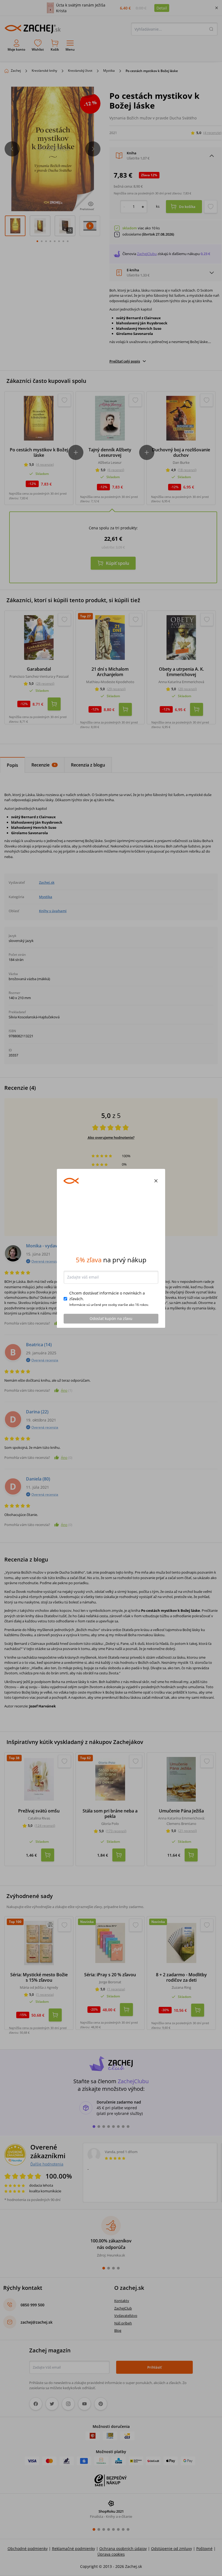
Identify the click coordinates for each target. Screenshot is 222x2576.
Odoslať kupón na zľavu (111, 1358)
